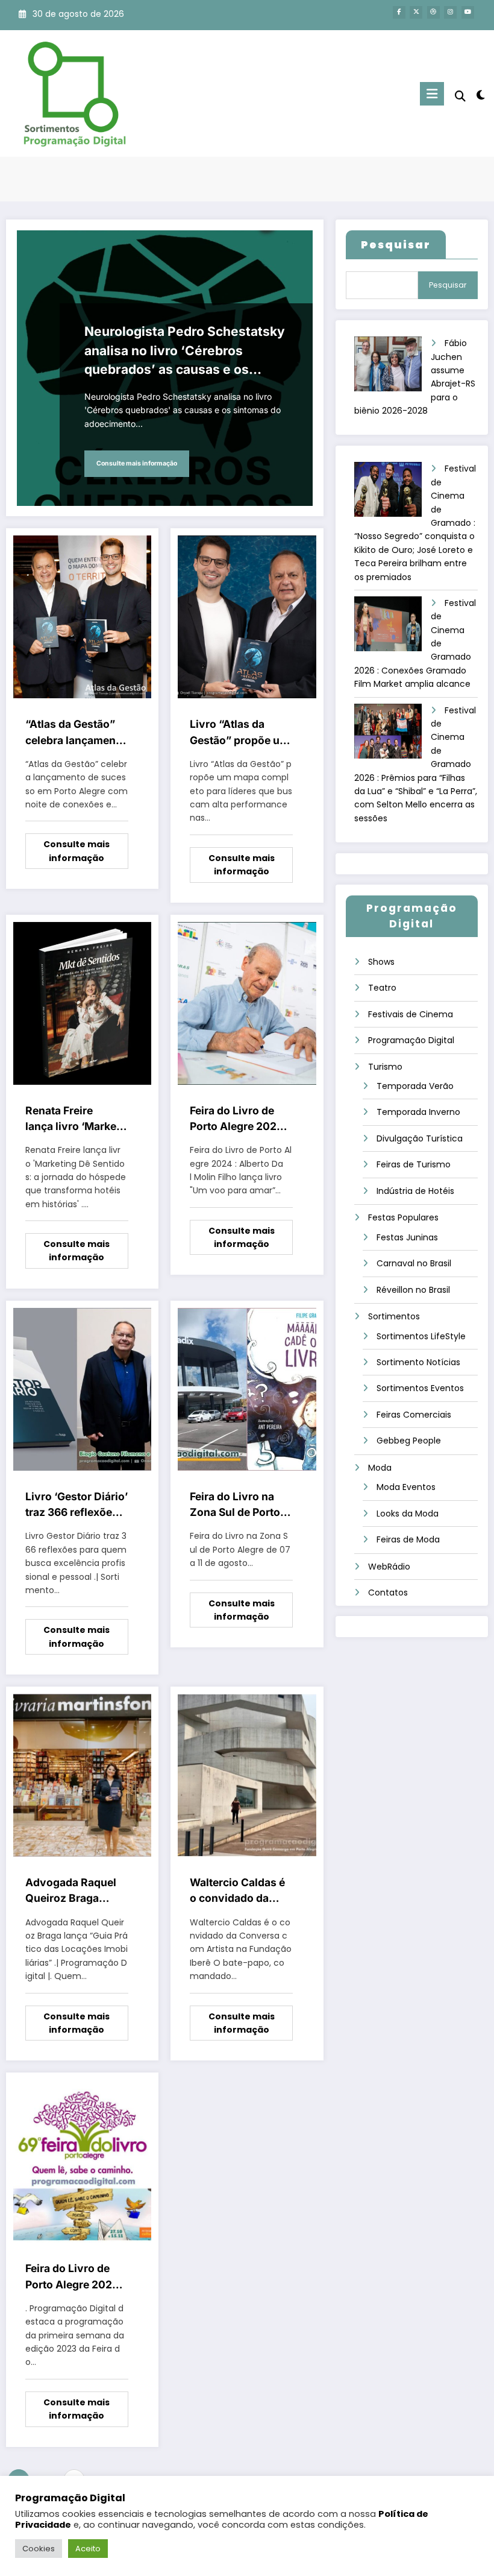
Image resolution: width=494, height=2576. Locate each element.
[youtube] (468, 12)
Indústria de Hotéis (415, 1191)
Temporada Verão (415, 1086)
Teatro (382, 988)
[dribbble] (433, 12)
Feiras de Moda (408, 1539)
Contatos (388, 1593)
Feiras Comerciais (414, 1415)
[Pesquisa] (460, 96)
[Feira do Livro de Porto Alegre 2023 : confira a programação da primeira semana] (82, 2161)
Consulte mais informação (137, 463)
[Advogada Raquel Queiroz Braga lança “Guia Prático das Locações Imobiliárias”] (82, 1775)
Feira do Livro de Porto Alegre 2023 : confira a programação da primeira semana (75, 2277)
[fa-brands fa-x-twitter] (416, 12)
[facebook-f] (399, 12)
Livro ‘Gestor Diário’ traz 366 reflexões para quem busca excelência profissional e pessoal (77, 1505)
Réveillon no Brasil (413, 1290)
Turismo (385, 1067)
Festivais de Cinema (411, 1014)
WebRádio (389, 1567)
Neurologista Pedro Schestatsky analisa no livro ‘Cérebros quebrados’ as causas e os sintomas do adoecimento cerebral (185, 352)
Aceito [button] (88, 2549)
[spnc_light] (480, 95)
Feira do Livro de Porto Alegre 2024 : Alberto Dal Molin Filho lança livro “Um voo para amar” (240, 1119)
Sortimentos (394, 1316)
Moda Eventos (406, 1487)
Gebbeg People (409, 1441)
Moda (380, 1468)
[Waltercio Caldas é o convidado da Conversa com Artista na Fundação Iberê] (247, 1775)
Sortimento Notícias (418, 1362)
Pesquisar (448, 285)
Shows (381, 962)
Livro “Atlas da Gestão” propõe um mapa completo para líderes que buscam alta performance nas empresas (239, 733)
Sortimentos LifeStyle (421, 1336)
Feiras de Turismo (414, 1164)
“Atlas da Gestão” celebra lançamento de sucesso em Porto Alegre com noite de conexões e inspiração (76, 733)
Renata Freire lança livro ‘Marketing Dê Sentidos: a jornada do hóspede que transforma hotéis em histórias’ (76, 1119)
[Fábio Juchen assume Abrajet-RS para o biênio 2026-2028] (393, 368)
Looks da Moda (408, 1514)
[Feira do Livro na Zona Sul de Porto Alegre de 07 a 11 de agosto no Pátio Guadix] (247, 1389)
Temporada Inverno (418, 1112)
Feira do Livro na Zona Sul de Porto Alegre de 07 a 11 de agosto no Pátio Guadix (240, 1505)
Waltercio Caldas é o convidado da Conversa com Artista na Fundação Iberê (241, 1891)
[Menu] (432, 94)
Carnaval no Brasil (414, 1263)
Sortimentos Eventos (420, 1388)
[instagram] (450, 12)
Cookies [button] (39, 2549)
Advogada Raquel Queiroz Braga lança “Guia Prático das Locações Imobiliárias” (74, 1891)
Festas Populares (403, 1217)
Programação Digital (411, 1040)
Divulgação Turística (420, 1138)
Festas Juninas (407, 1237)
